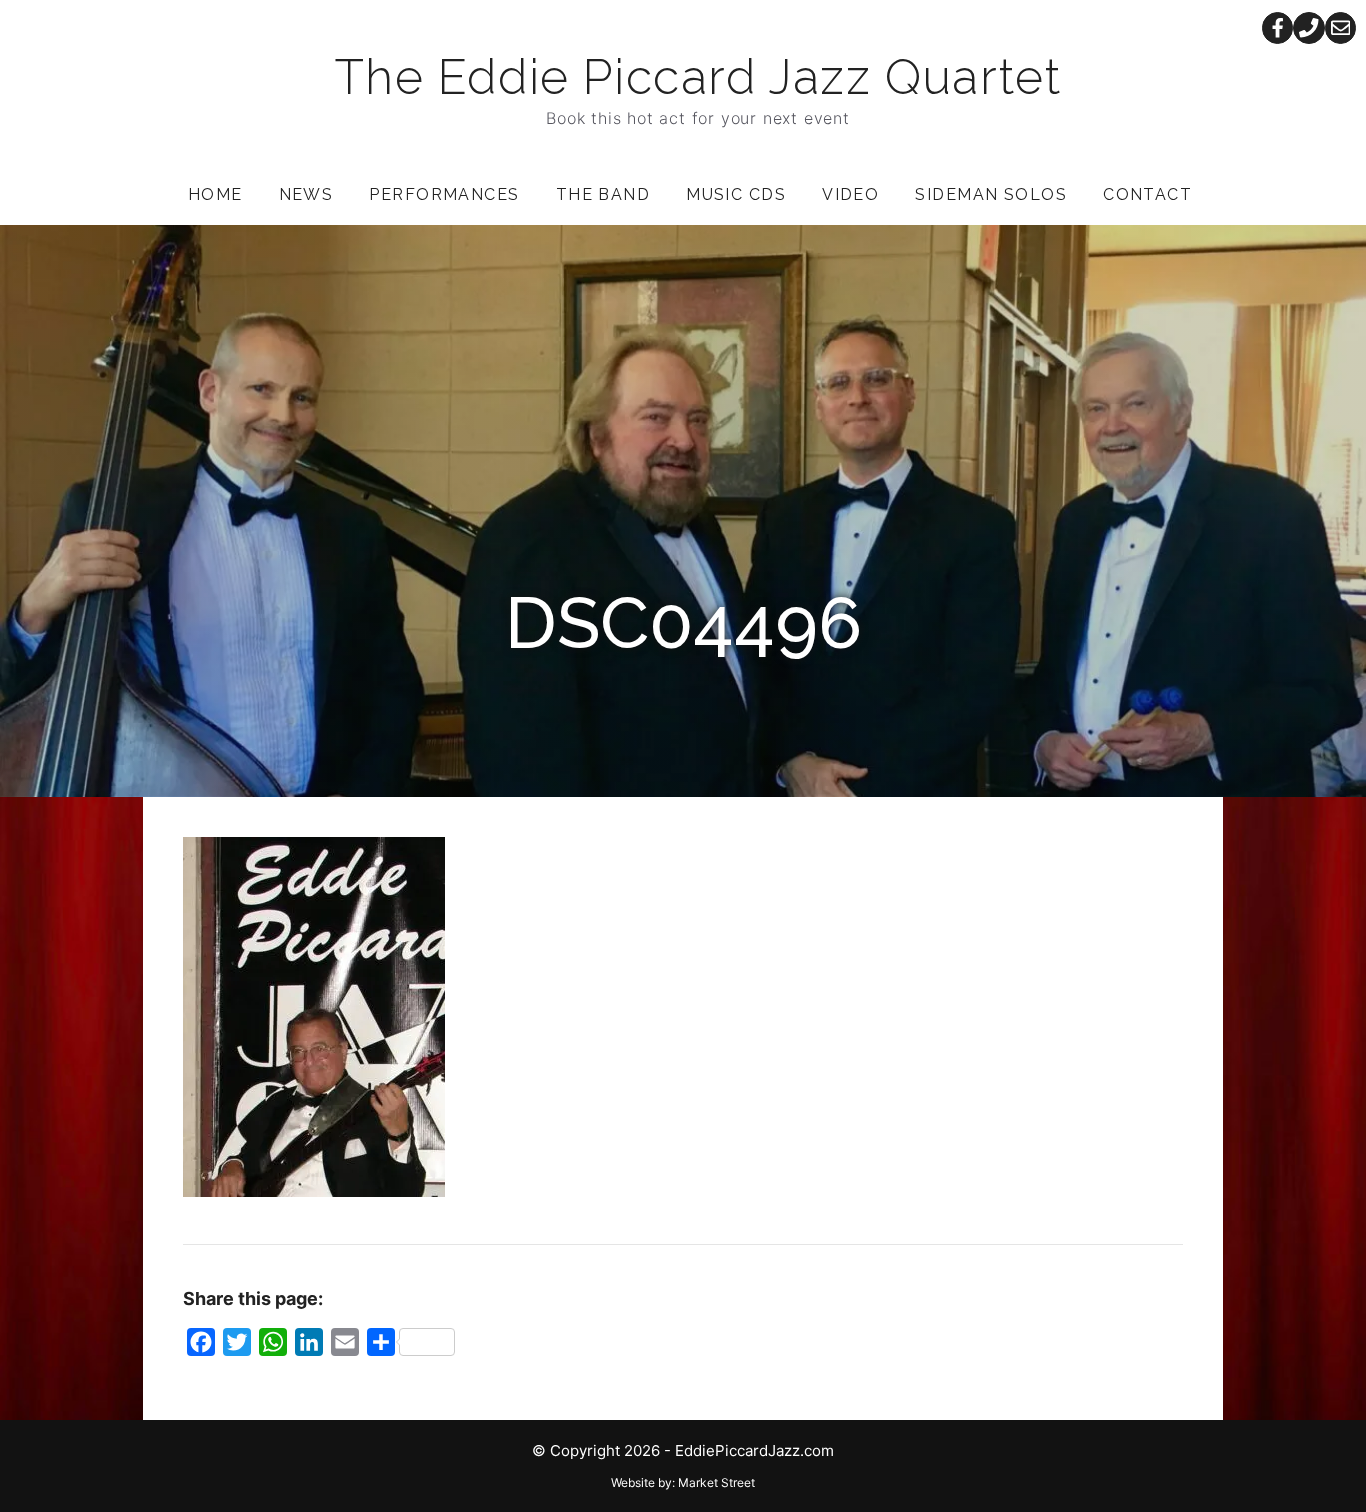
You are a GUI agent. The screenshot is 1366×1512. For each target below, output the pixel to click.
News (306, 194)
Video (850, 194)
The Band (603, 194)
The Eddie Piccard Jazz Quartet (698, 77)
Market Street (716, 1482)
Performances (444, 194)
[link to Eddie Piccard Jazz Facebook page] (1278, 28)
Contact (1147, 194)
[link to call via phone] (1309, 28)
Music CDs (736, 194)
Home (215, 194)
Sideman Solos (991, 194)
